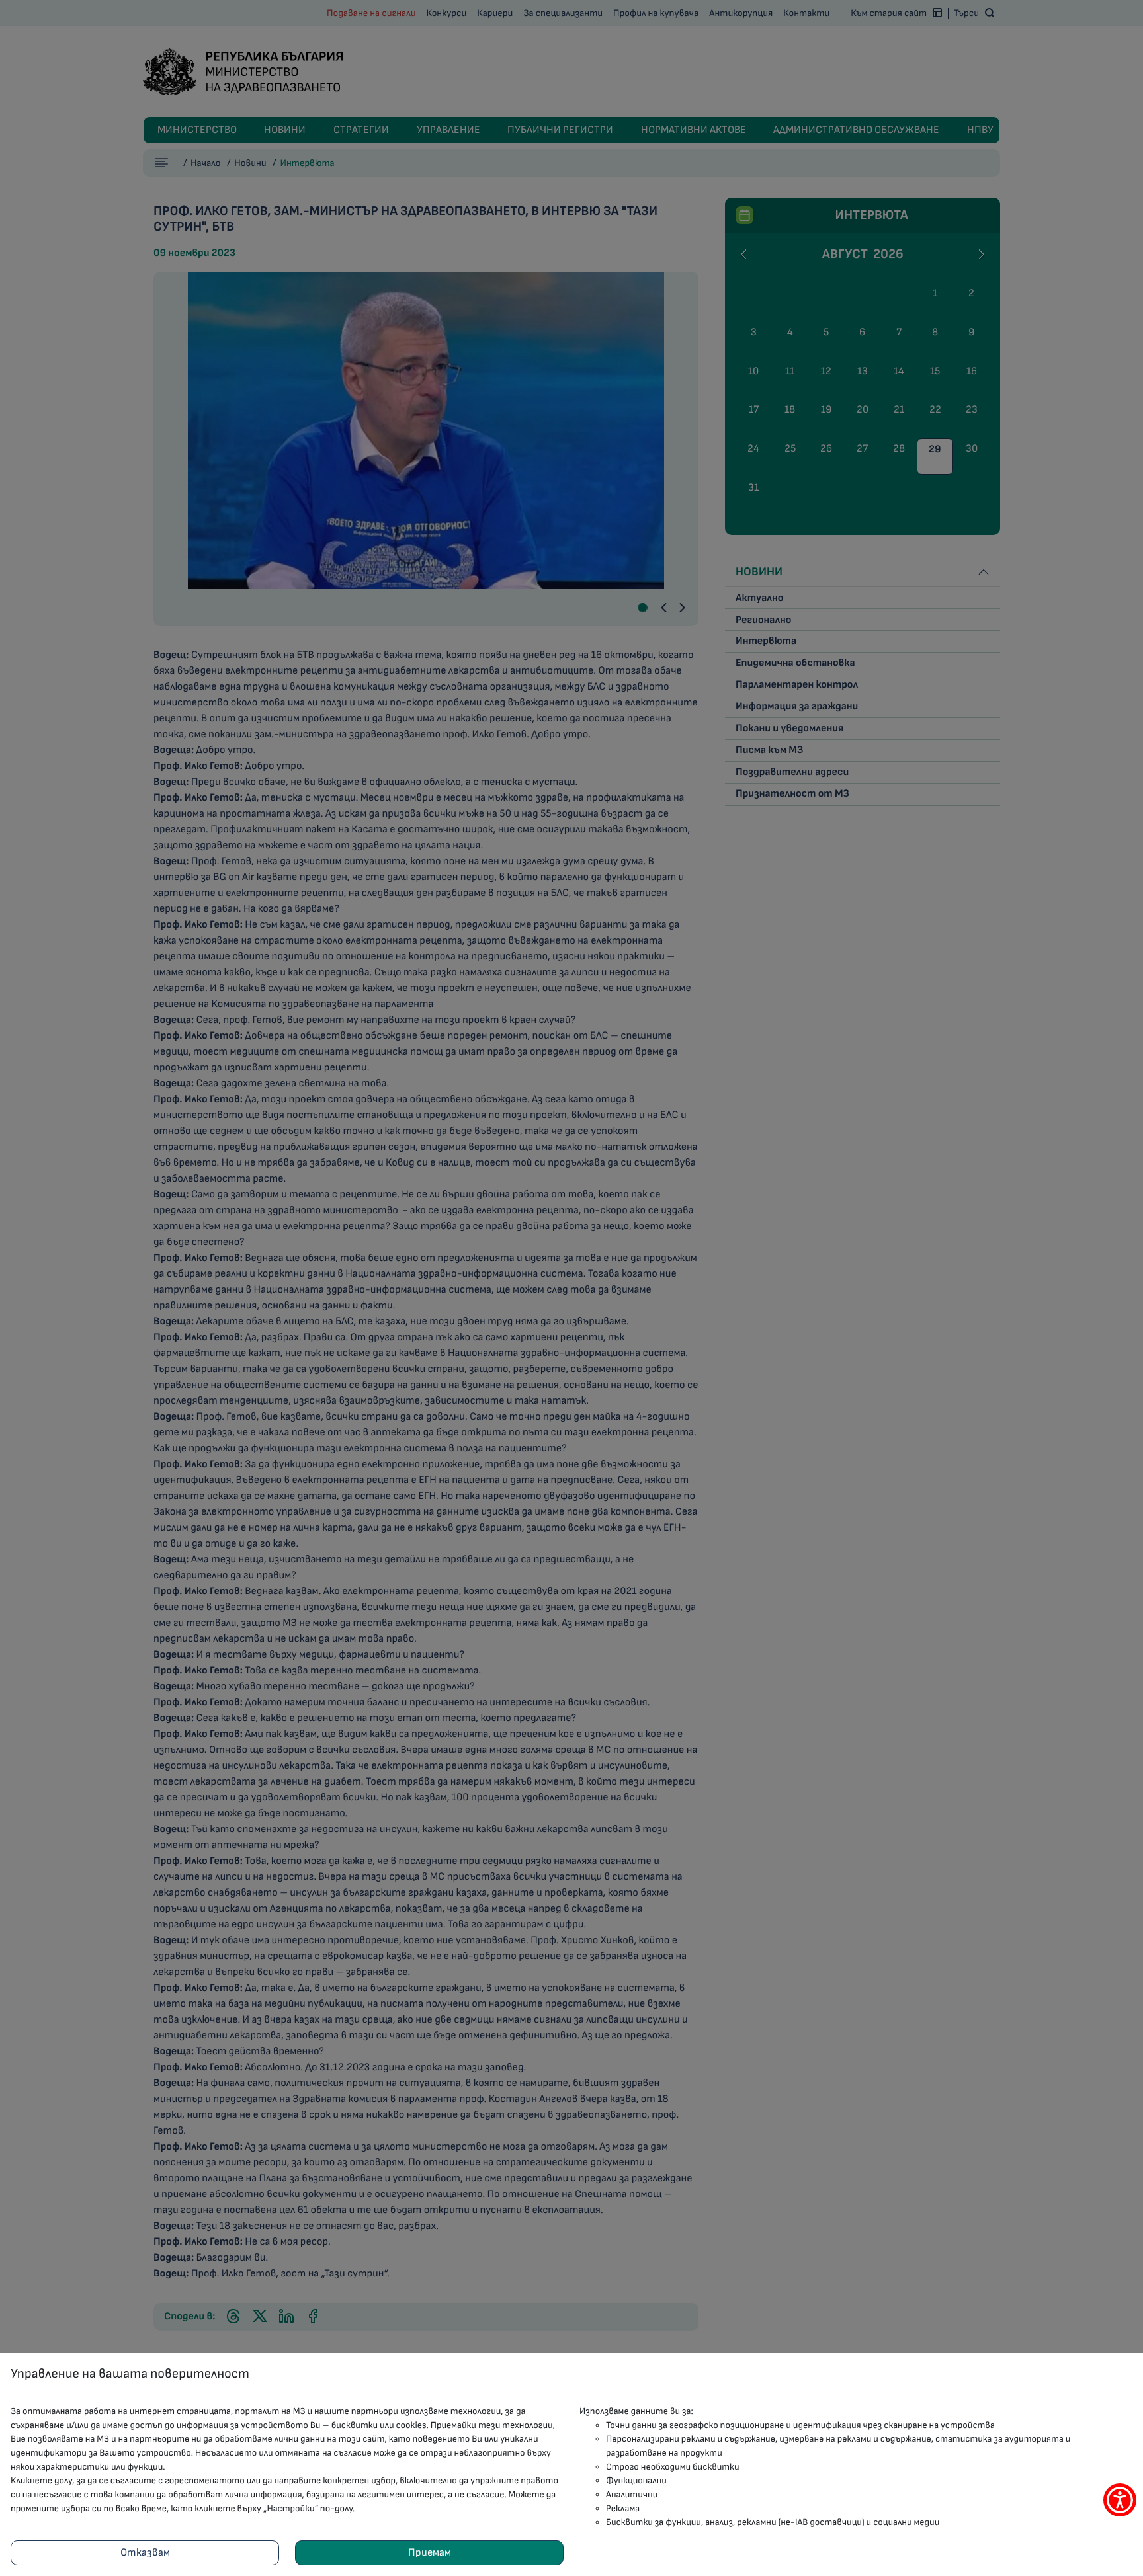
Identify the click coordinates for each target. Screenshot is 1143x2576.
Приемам (430, 2553)
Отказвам (145, 2553)
